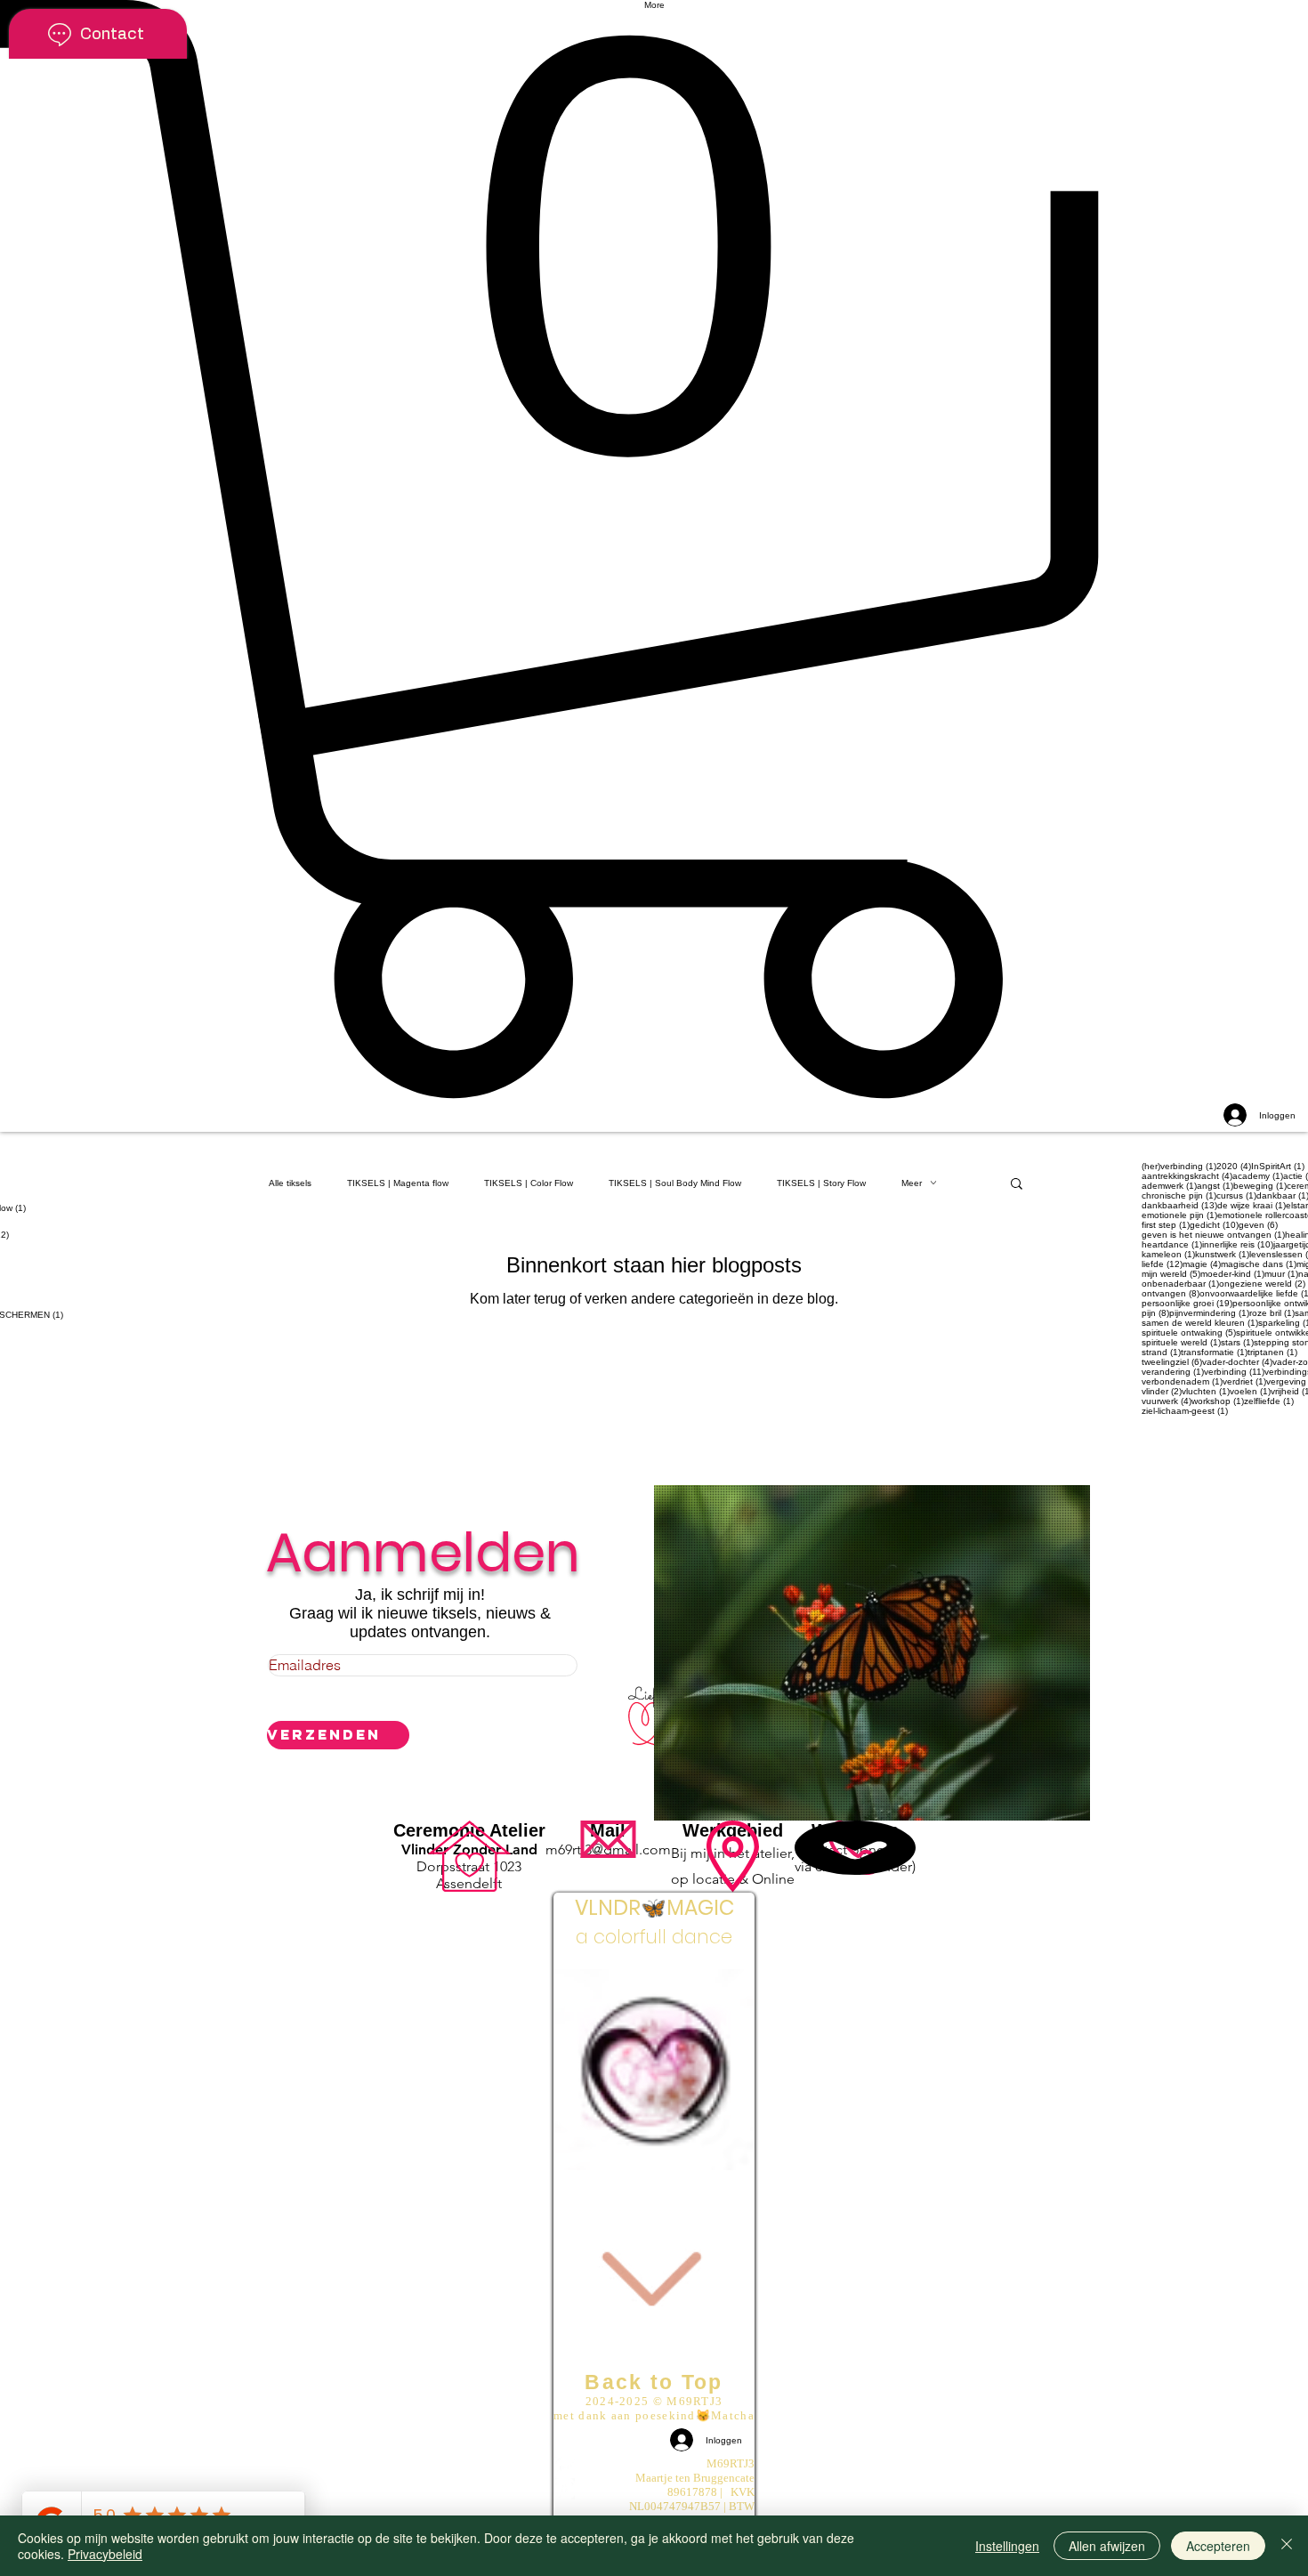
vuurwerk (1167, 1401)
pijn (1155, 1313)
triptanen (1272, 1352)
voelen (1250, 1391)
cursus (1236, 1195)
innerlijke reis (1238, 1244)
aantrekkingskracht (1187, 1176)
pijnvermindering (1209, 1313)
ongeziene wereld (1262, 1284)
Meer (912, 1183)
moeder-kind (1232, 1274)
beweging (1260, 1186)
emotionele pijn (1179, 1215)
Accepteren (1218, 2546)
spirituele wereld (1181, 1342)
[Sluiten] (1287, 2546)
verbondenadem (1182, 1381)
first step (1166, 1225)
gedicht (1214, 1225)
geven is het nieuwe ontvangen (1213, 1235)
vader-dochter (1237, 1362)
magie (1202, 1264)
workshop (1218, 1401)
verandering (1173, 1372)
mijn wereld (1171, 1274)
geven (1258, 1225)
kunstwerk (1222, 1254)
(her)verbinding (1179, 1166)
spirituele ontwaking (1189, 1332)
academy (1258, 1176)
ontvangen (1171, 1293)
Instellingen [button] (1007, 2546)
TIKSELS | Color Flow (529, 1183)
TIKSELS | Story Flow (821, 1183)
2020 (1234, 1166)
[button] (654, 549)
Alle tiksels (290, 1183)
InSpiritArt (1278, 1166)
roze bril (1272, 1313)
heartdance (1172, 1244)
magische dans (1259, 1264)
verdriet (1244, 1381)
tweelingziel (1172, 1362)
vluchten (1206, 1391)
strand (1161, 1352)
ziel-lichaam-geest (1185, 1411)
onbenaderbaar (1180, 1284)
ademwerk (1169, 1186)
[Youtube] (654, 2467)
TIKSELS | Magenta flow (398, 1183)
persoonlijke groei (1187, 1303)
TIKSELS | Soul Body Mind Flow (675, 1183)
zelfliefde (1269, 1401)
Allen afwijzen (1107, 2546)
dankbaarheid (1179, 1205)
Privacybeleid (105, 2554)
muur (1281, 1274)
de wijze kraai (1251, 1205)
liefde (1162, 1264)
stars (1237, 1342)
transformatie (1214, 1352)
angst (1215, 1186)
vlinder (1162, 1391)
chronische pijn (1179, 1195)
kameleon (1168, 1254)
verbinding (1234, 1372)
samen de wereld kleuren (1200, 1323)
